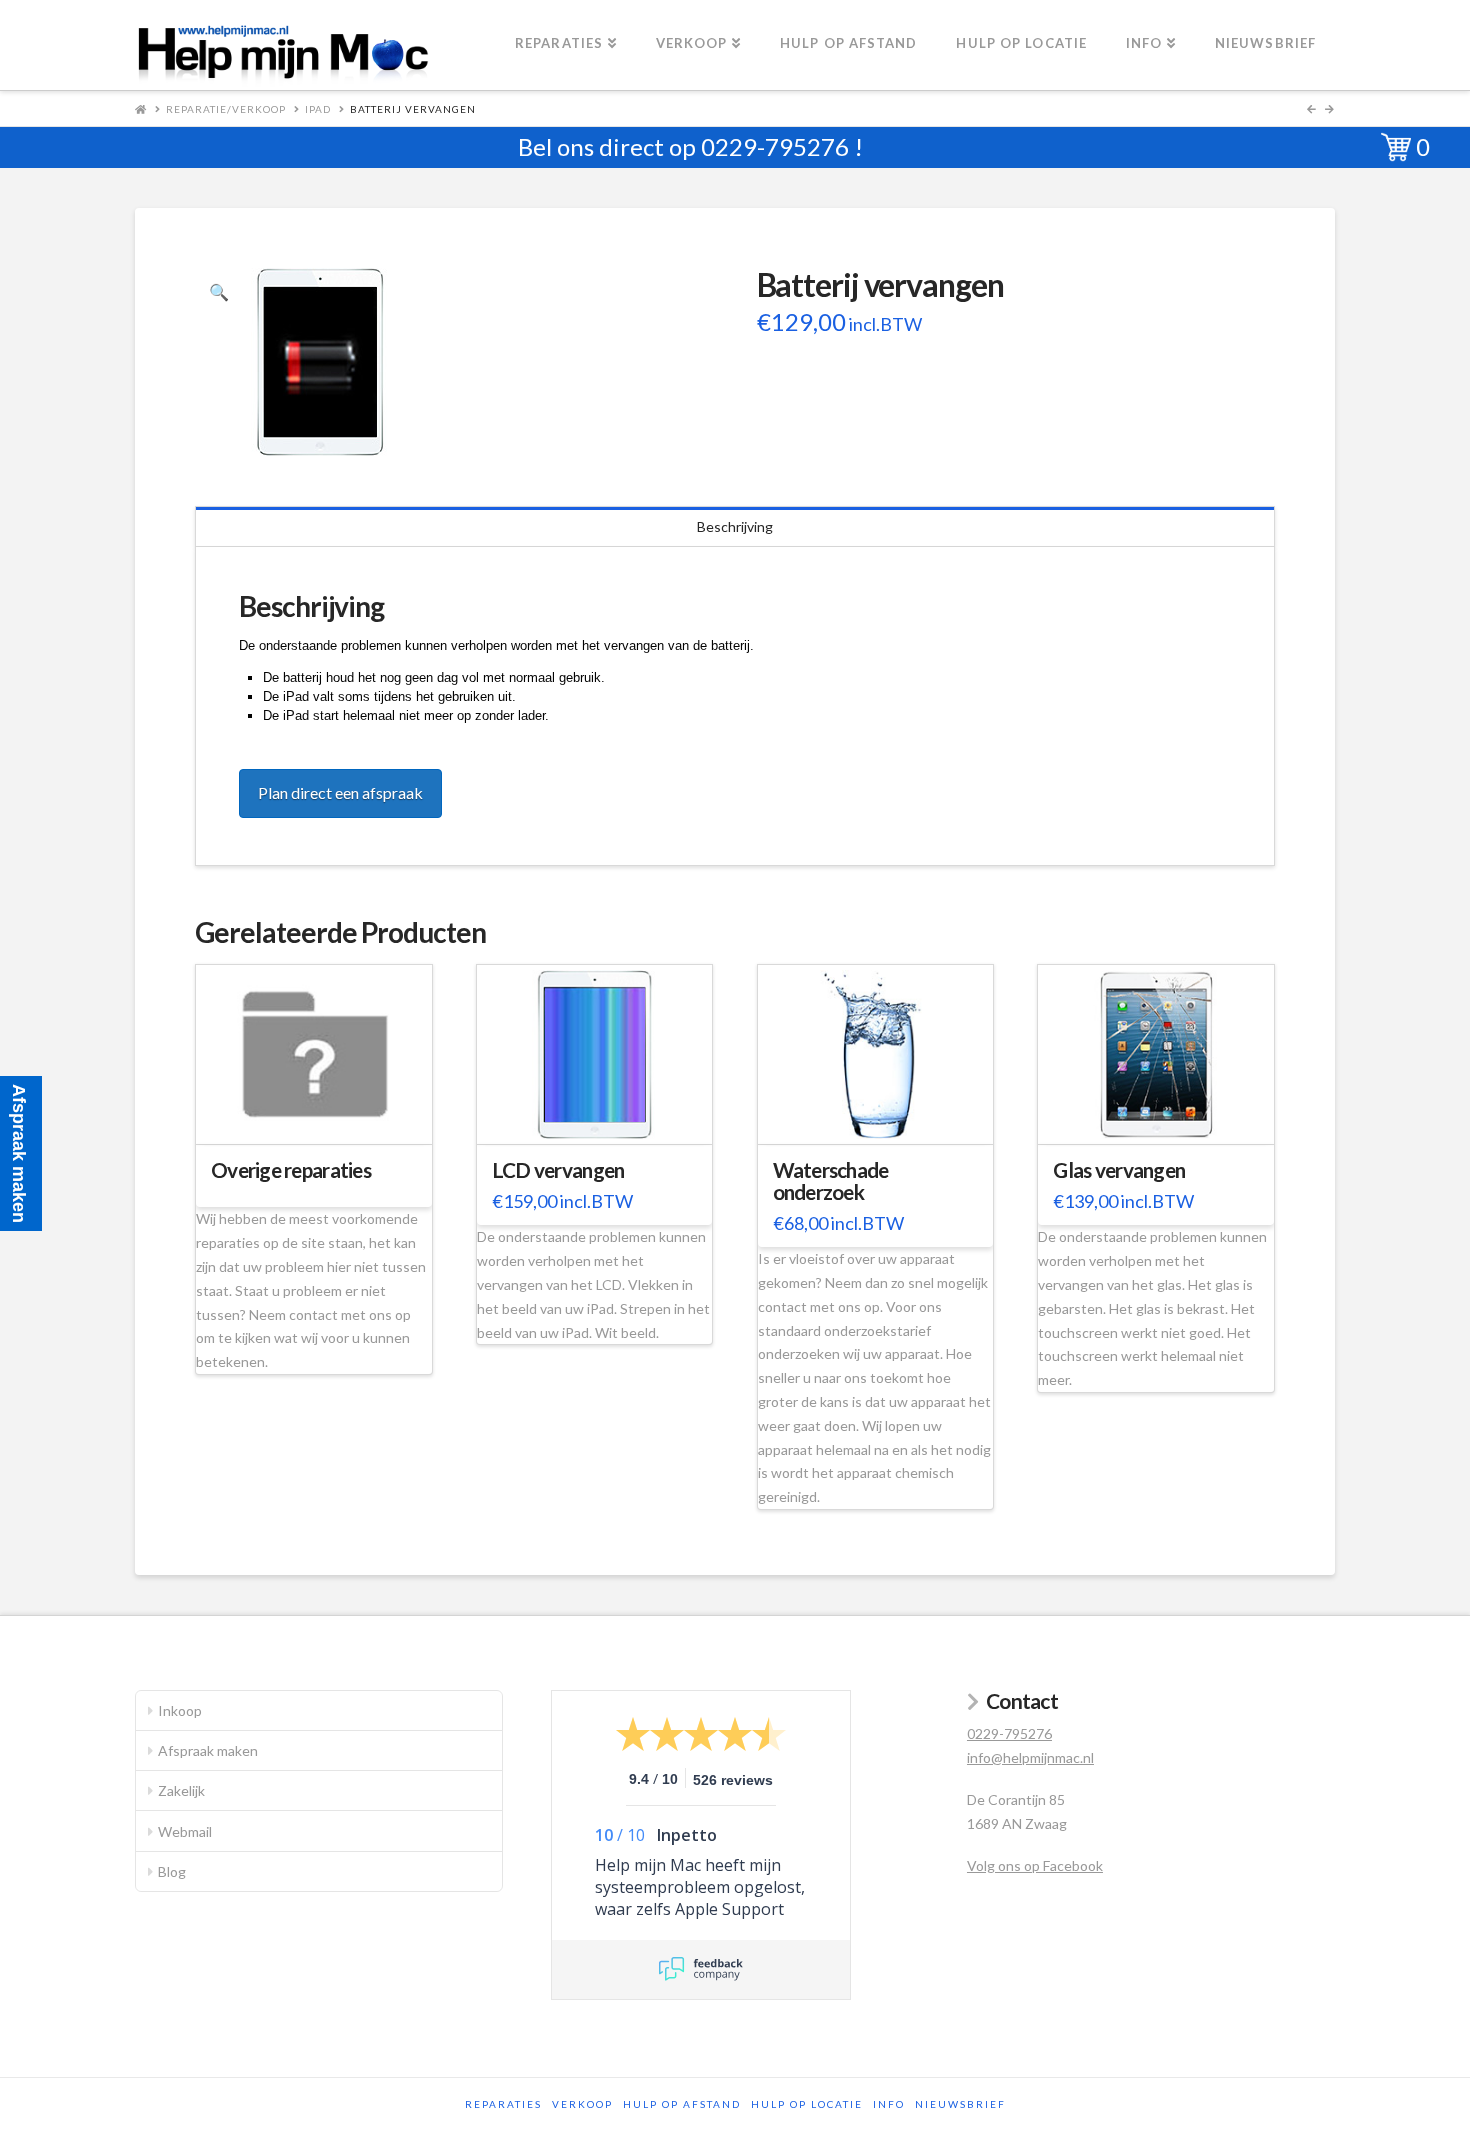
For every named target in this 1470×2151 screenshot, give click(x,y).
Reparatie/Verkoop (226, 109)
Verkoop (582, 2104)
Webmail (185, 1831)
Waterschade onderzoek (831, 1181)
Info (889, 2104)
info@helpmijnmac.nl (1030, 1757)
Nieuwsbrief (960, 2104)
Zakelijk (181, 1790)
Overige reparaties (291, 1170)
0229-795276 (775, 146)
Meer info (324, 1116)
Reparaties (503, 2104)
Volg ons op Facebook (1035, 1865)
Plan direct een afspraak (340, 792)
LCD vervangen (558, 1170)
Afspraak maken (208, 1750)
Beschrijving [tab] (735, 526)
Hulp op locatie (807, 2104)
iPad (318, 109)
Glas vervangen (1119, 1170)
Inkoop (180, 1710)
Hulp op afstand (682, 2104)
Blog (172, 1871)
